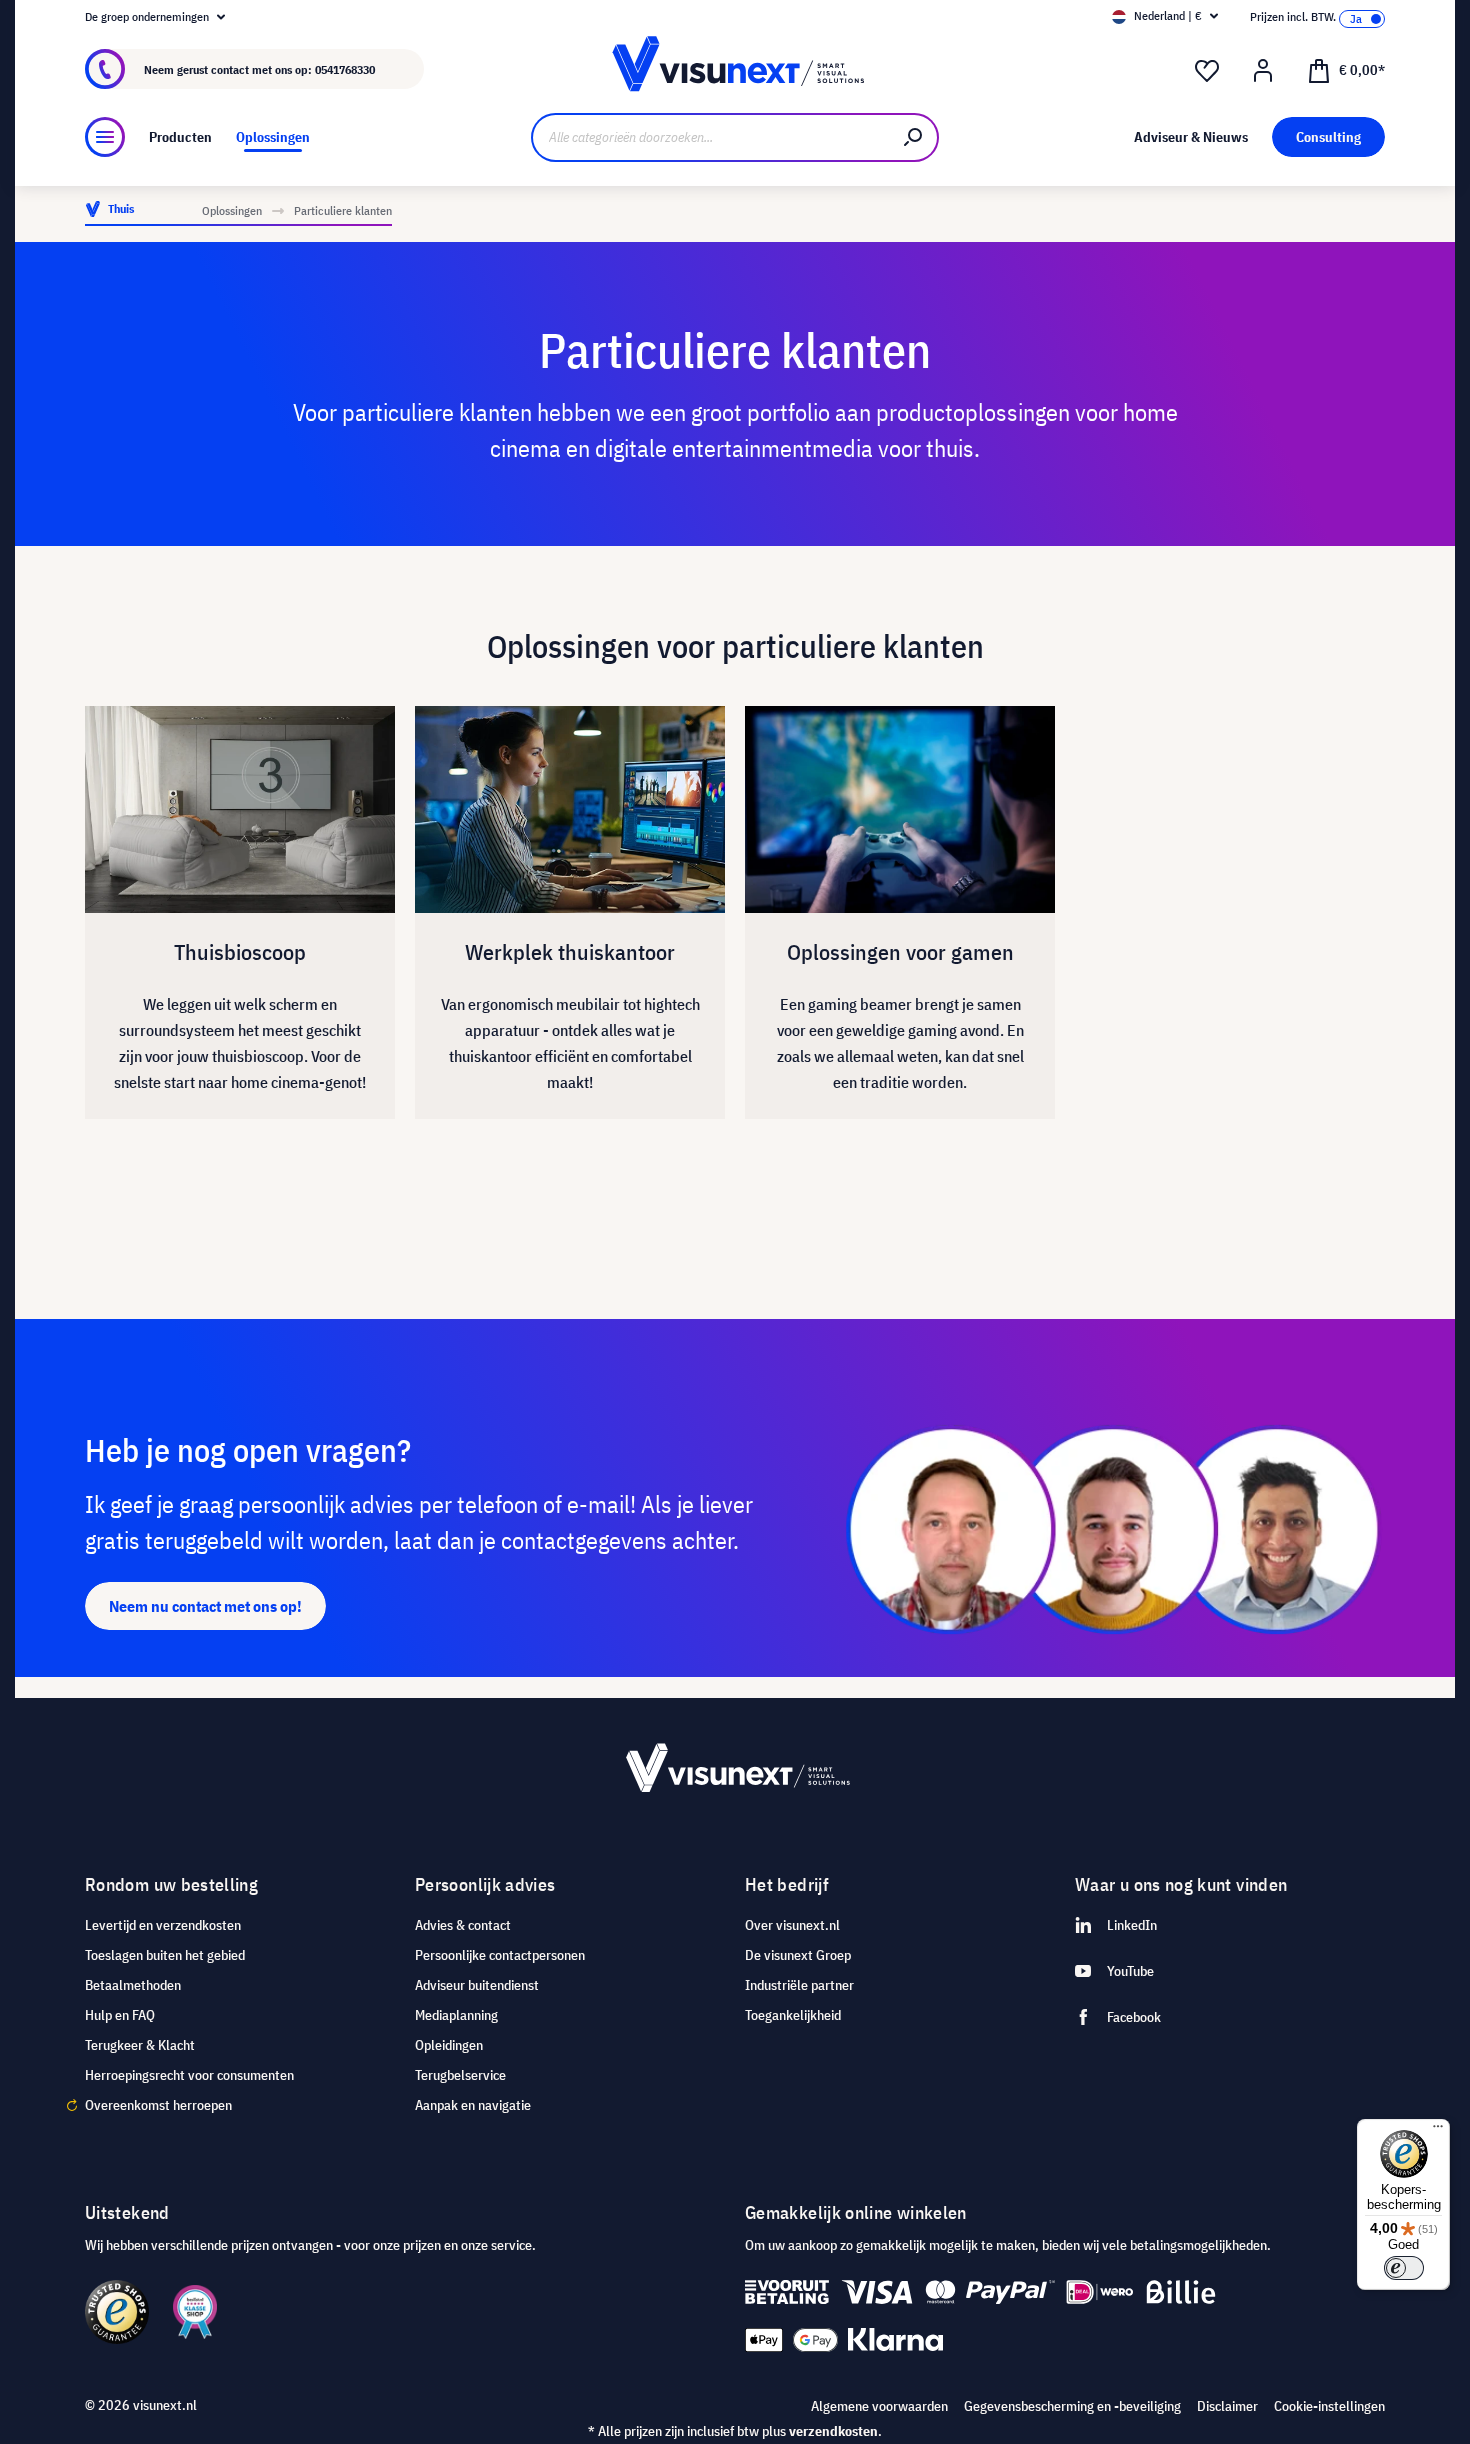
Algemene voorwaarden (879, 2406)
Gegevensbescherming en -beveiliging (1072, 2406)
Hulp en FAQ (120, 2015)
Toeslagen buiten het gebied (165, 1955)
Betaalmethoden (133, 1985)
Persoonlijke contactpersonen (500, 1955)
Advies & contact (463, 1925)
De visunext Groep (798, 1955)
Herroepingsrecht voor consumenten (189, 2075)
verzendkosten (833, 2431)
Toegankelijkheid (793, 2015)
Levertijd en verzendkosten (163, 1925)
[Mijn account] (1263, 71)
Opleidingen (449, 2045)
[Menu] (105, 137)
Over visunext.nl (792, 1925)
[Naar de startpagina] (734, 69)
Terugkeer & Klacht (140, 2045)
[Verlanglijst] (1207, 71)
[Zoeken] (914, 137)
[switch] (1404, 2268)
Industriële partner (799, 1985)
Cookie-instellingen (1329, 2406)
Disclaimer (1227, 2406)
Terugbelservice (460, 2075)
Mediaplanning (456, 2015)
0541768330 (345, 69)
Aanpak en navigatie (473, 2105)
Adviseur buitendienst (477, 1985)
